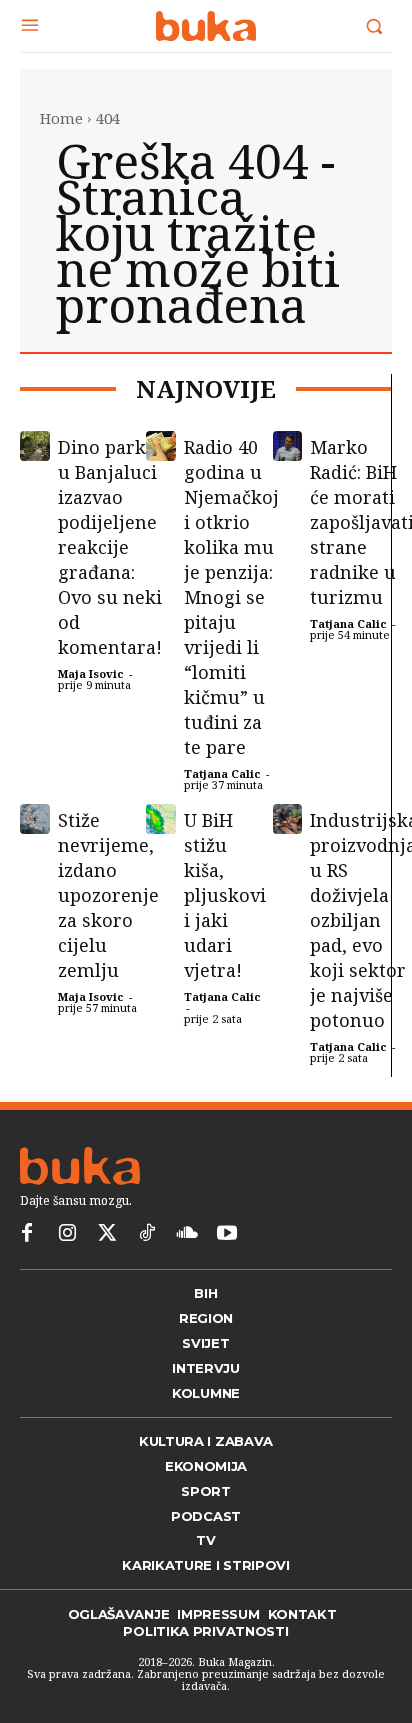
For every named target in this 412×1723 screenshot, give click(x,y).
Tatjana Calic (222, 773)
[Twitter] (107, 1234)
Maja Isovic (91, 673)
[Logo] (205, 26)
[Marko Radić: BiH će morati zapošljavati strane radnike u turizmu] (288, 446)
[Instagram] (67, 1234)
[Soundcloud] (187, 1234)
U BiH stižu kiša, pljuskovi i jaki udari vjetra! (225, 895)
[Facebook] (27, 1234)
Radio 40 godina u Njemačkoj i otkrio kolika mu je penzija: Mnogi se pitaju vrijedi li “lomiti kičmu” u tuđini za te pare (231, 597)
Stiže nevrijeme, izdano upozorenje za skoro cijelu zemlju (108, 895)
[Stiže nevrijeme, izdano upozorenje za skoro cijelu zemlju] (35, 819)
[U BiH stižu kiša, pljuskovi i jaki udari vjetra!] (161, 819)
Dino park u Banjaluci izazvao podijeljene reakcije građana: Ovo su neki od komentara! (110, 547)
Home (61, 118)
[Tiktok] (147, 1234)
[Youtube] (227, 1234)
